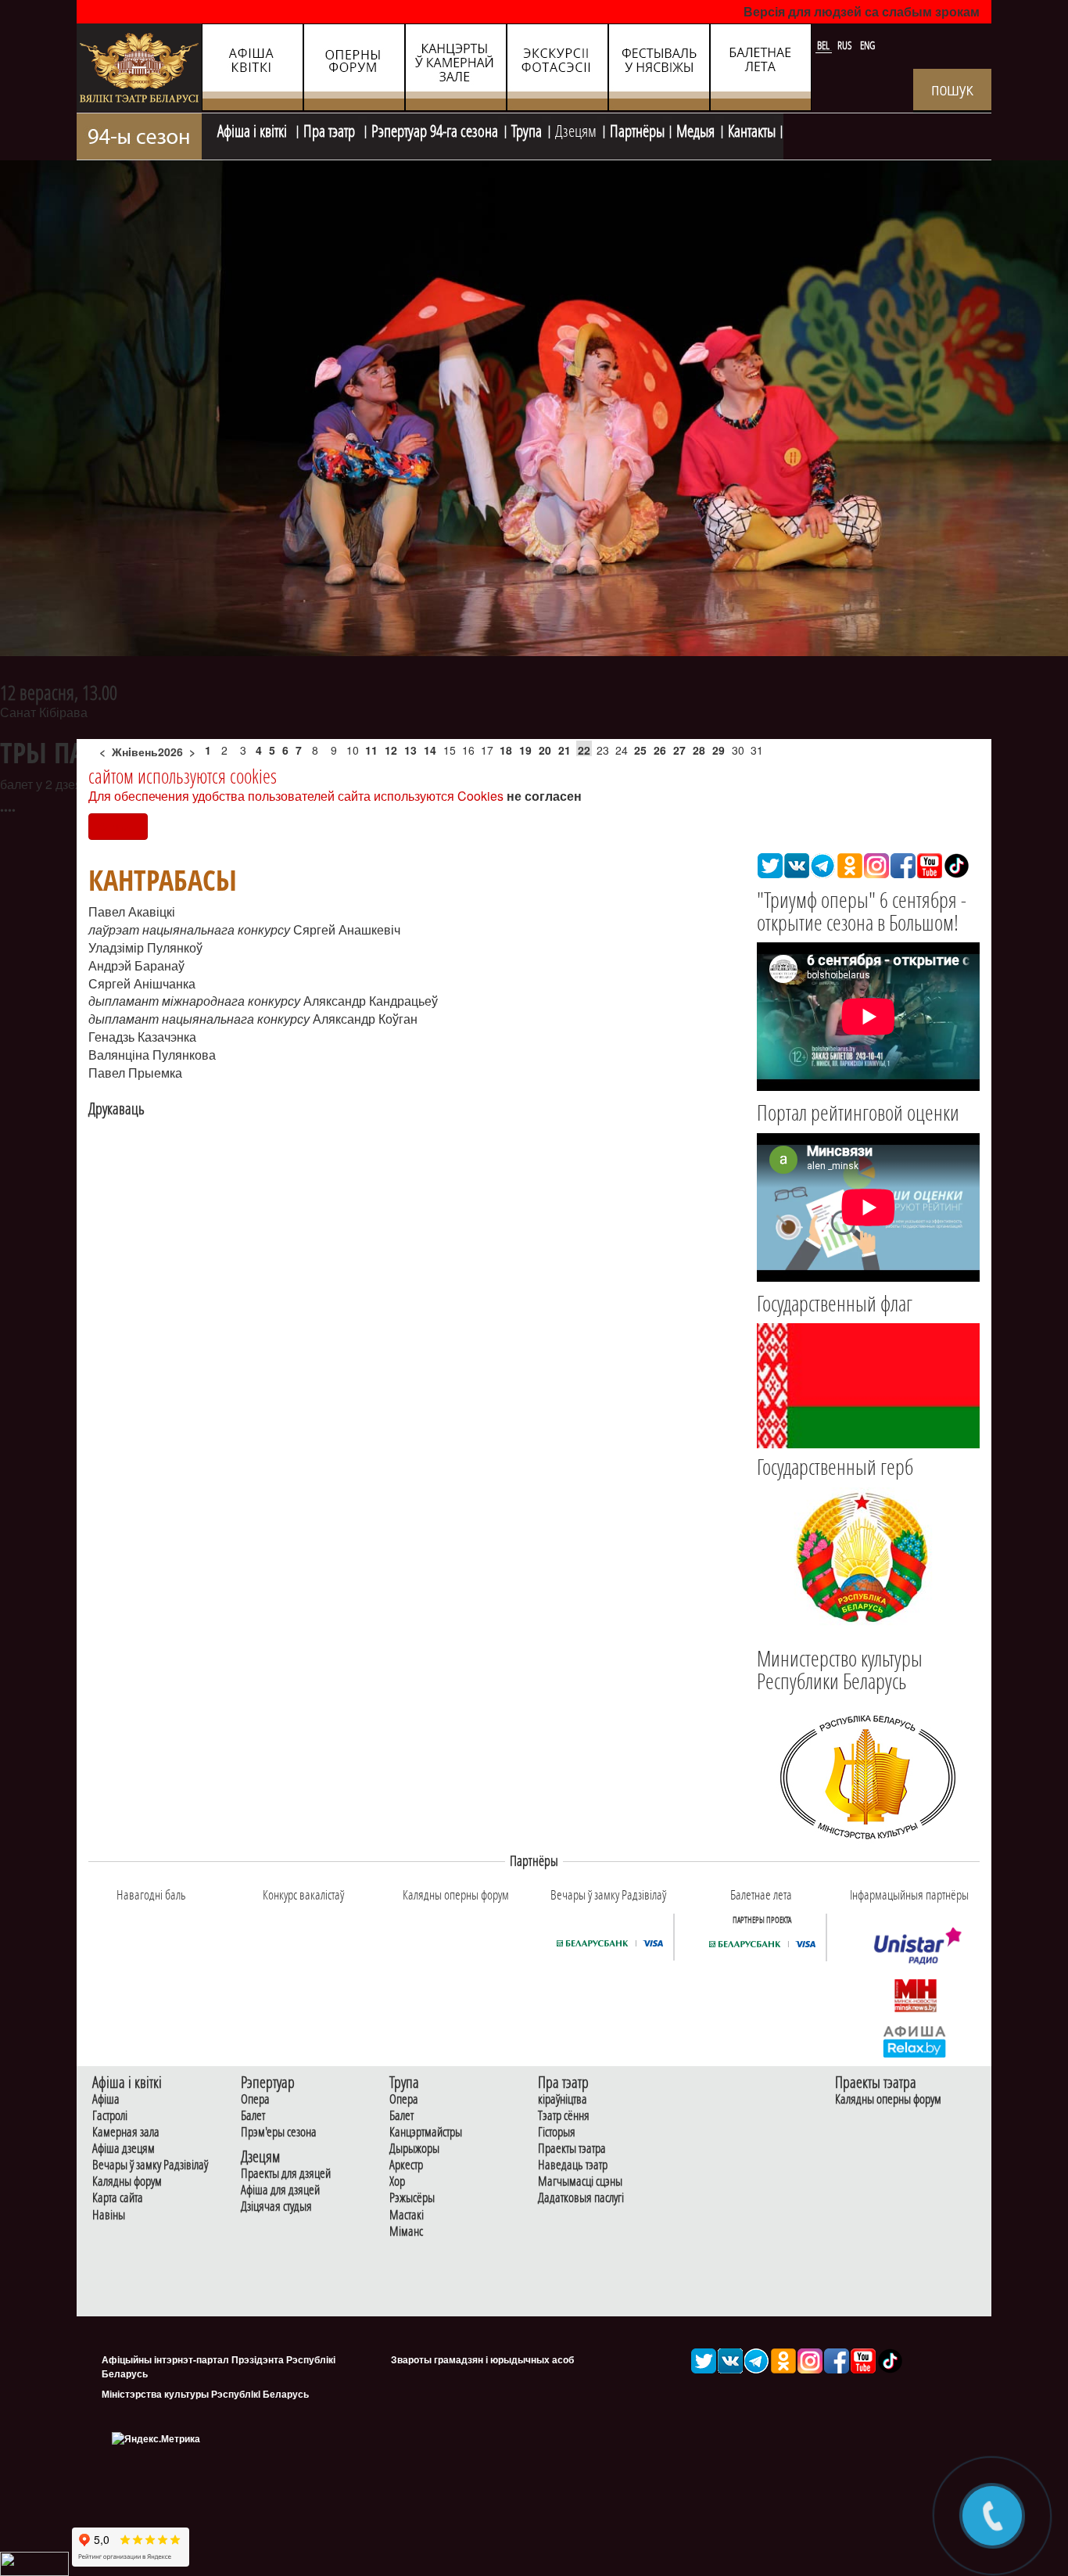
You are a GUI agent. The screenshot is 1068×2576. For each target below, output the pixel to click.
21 (564, 750)
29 (719, 750)
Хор (397, 2181)
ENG (867, 45)
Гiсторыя (557, 2132)
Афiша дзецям (124, 2149)
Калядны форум (127, 2181)
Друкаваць (116, 1109)
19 (525, 750)
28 (699, 750)
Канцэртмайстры (426, 2132)
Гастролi (110, 2116)
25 (640, 750)
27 (679, 750)
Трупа (527, 129)
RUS (846, 45)
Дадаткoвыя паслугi (581, 2198)
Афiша (106, 2099)
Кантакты (752, 129)
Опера (255, 2099)
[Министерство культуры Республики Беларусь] (868, 1776)
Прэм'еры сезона (279, 2132)
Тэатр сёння (564, 2116)
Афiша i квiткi (254, 129)
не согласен (544, 796)
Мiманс (406, 2232)
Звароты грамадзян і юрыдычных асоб (482, 2359)
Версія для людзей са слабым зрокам (862, 11)
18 (506, 750)
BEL (824, 45)
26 (660, 750)
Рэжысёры (412, 2198)
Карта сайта (118, 2198)
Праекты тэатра (572, 2149)
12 (391, 750)
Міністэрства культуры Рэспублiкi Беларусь (205, 2394)
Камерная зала (126, 2132)
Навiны (109, 2215)
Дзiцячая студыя (276, 2206)
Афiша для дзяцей (280, 2190)
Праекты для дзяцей (286, 2174)
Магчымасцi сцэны (580, 2181)
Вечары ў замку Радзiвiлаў (150, 2165)
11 (371, 750)
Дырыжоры (414, 2149)
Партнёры (637, 129)
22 (584, 750)
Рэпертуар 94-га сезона (435, 129)
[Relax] (915, 2040)
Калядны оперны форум (888, 2099)
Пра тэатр (331, 129)
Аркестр (406, 2165)
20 (545, 750)
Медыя (695, 129)
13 (410, 750)
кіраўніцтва (563, 2099)
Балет (253, 2116)
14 (430, 750)
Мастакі (407, 2215)
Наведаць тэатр (573, 2165)
